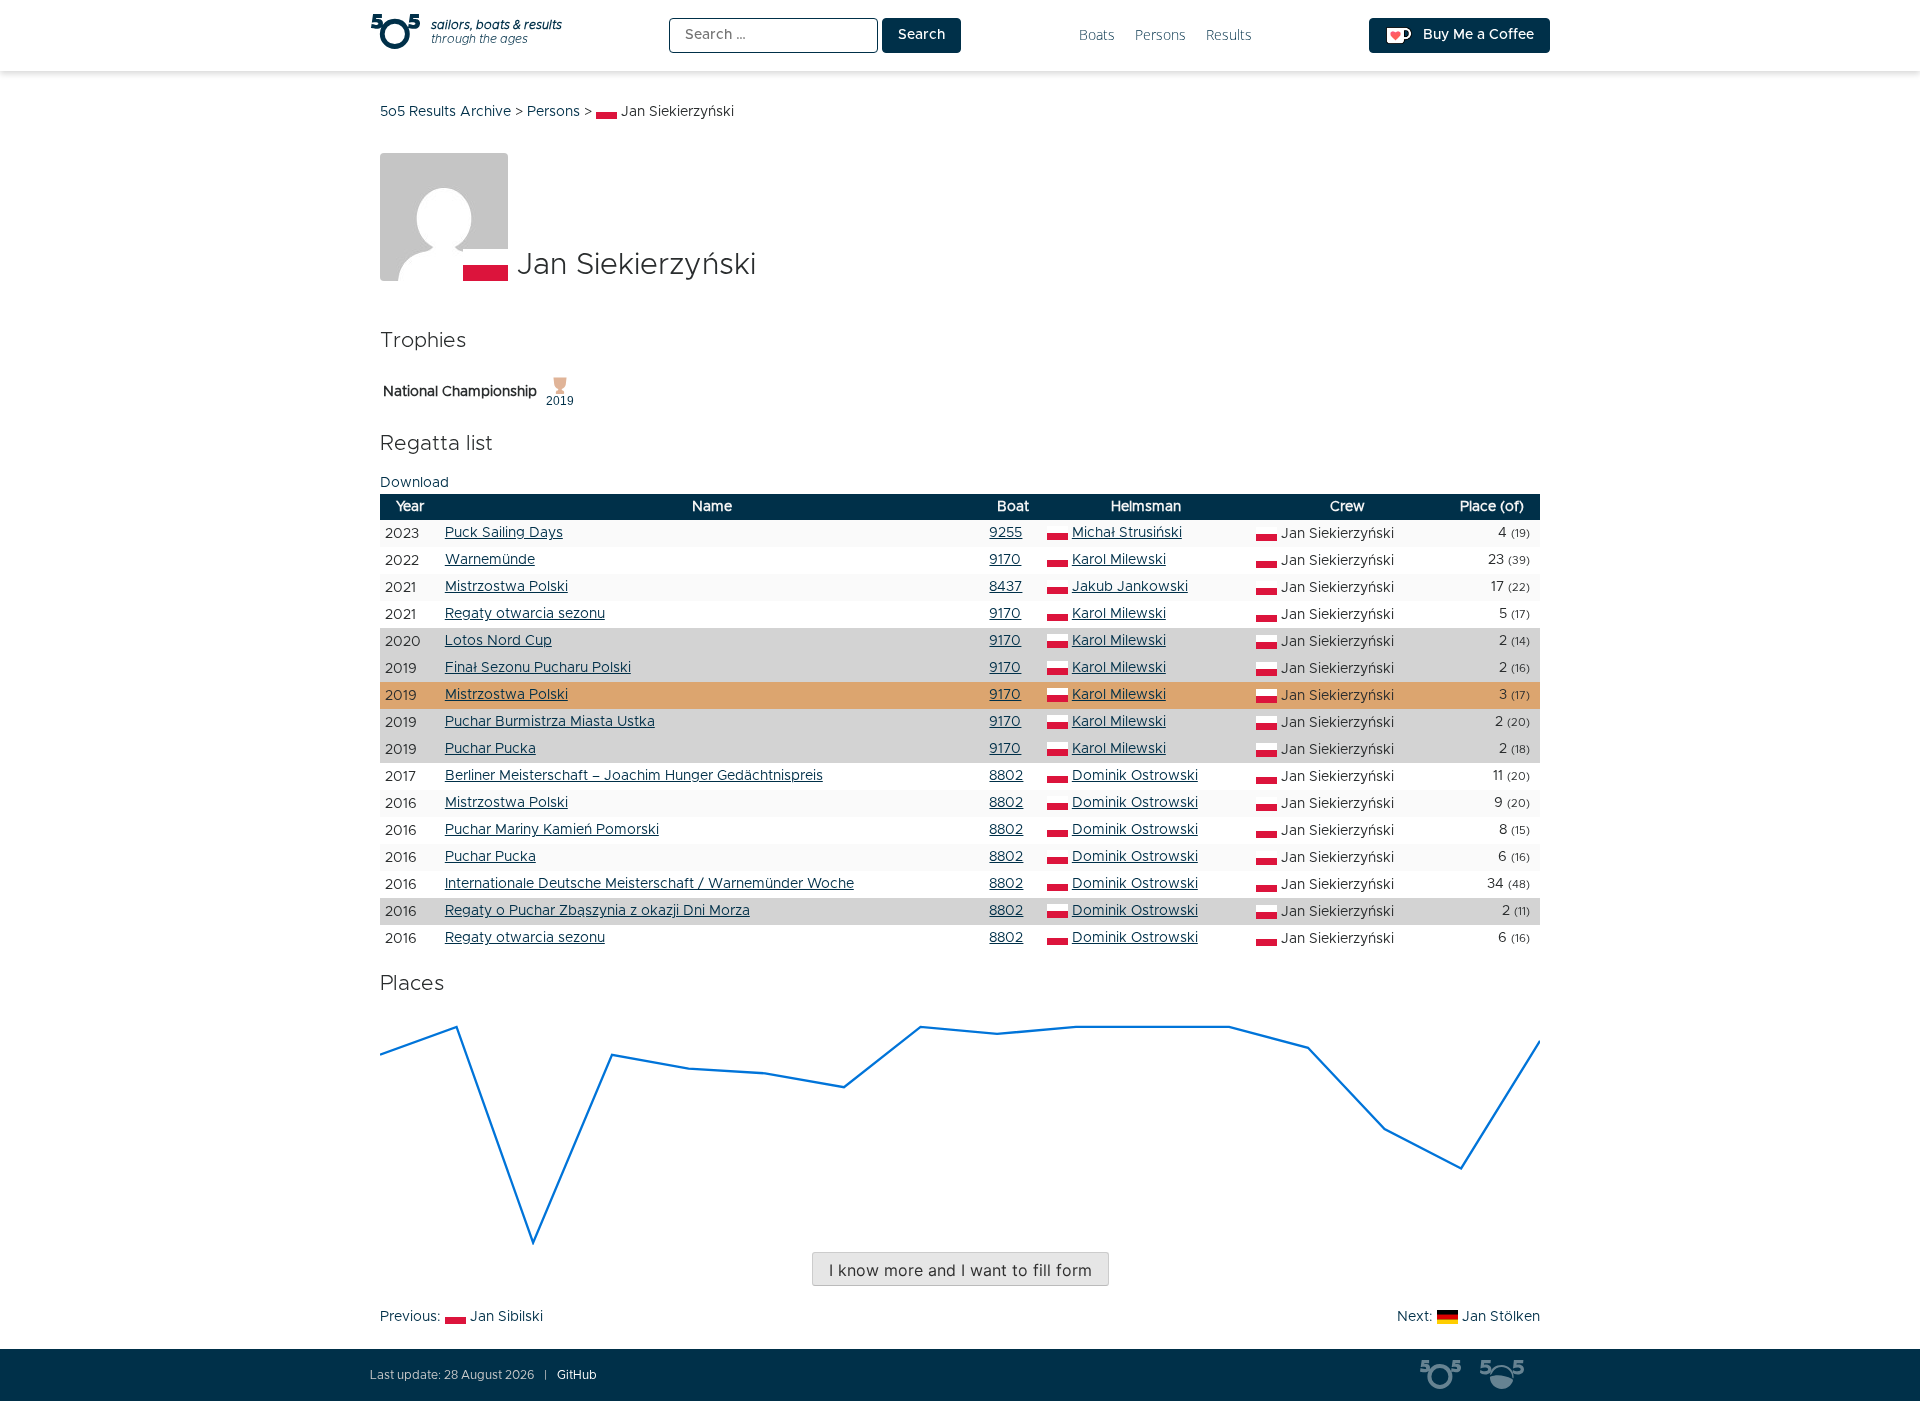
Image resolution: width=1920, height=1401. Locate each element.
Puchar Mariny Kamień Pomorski (552, 830)
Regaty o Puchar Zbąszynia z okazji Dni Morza (597, 911)
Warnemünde (490, 560)
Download (414, 483)
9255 (1005, 533)
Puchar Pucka (490, 749)
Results (1229, 35)
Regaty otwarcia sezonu (525, 614)
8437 (1005, 587)
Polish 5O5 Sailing (1510, 1375)
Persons (1160, 35)
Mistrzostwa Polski (506, 587)
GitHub (577, 1375)
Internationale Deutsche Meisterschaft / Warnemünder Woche (649, 884)
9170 (1005, 560)
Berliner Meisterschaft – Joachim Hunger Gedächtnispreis (634, 776)
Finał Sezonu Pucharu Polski (538, 668)
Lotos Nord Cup (498, 641)
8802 (1006, 776)
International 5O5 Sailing (1450, 1375)
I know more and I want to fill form (960, 1270)
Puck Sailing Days (504, 533)
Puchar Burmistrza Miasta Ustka (550, 722)
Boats (1097, 35)
